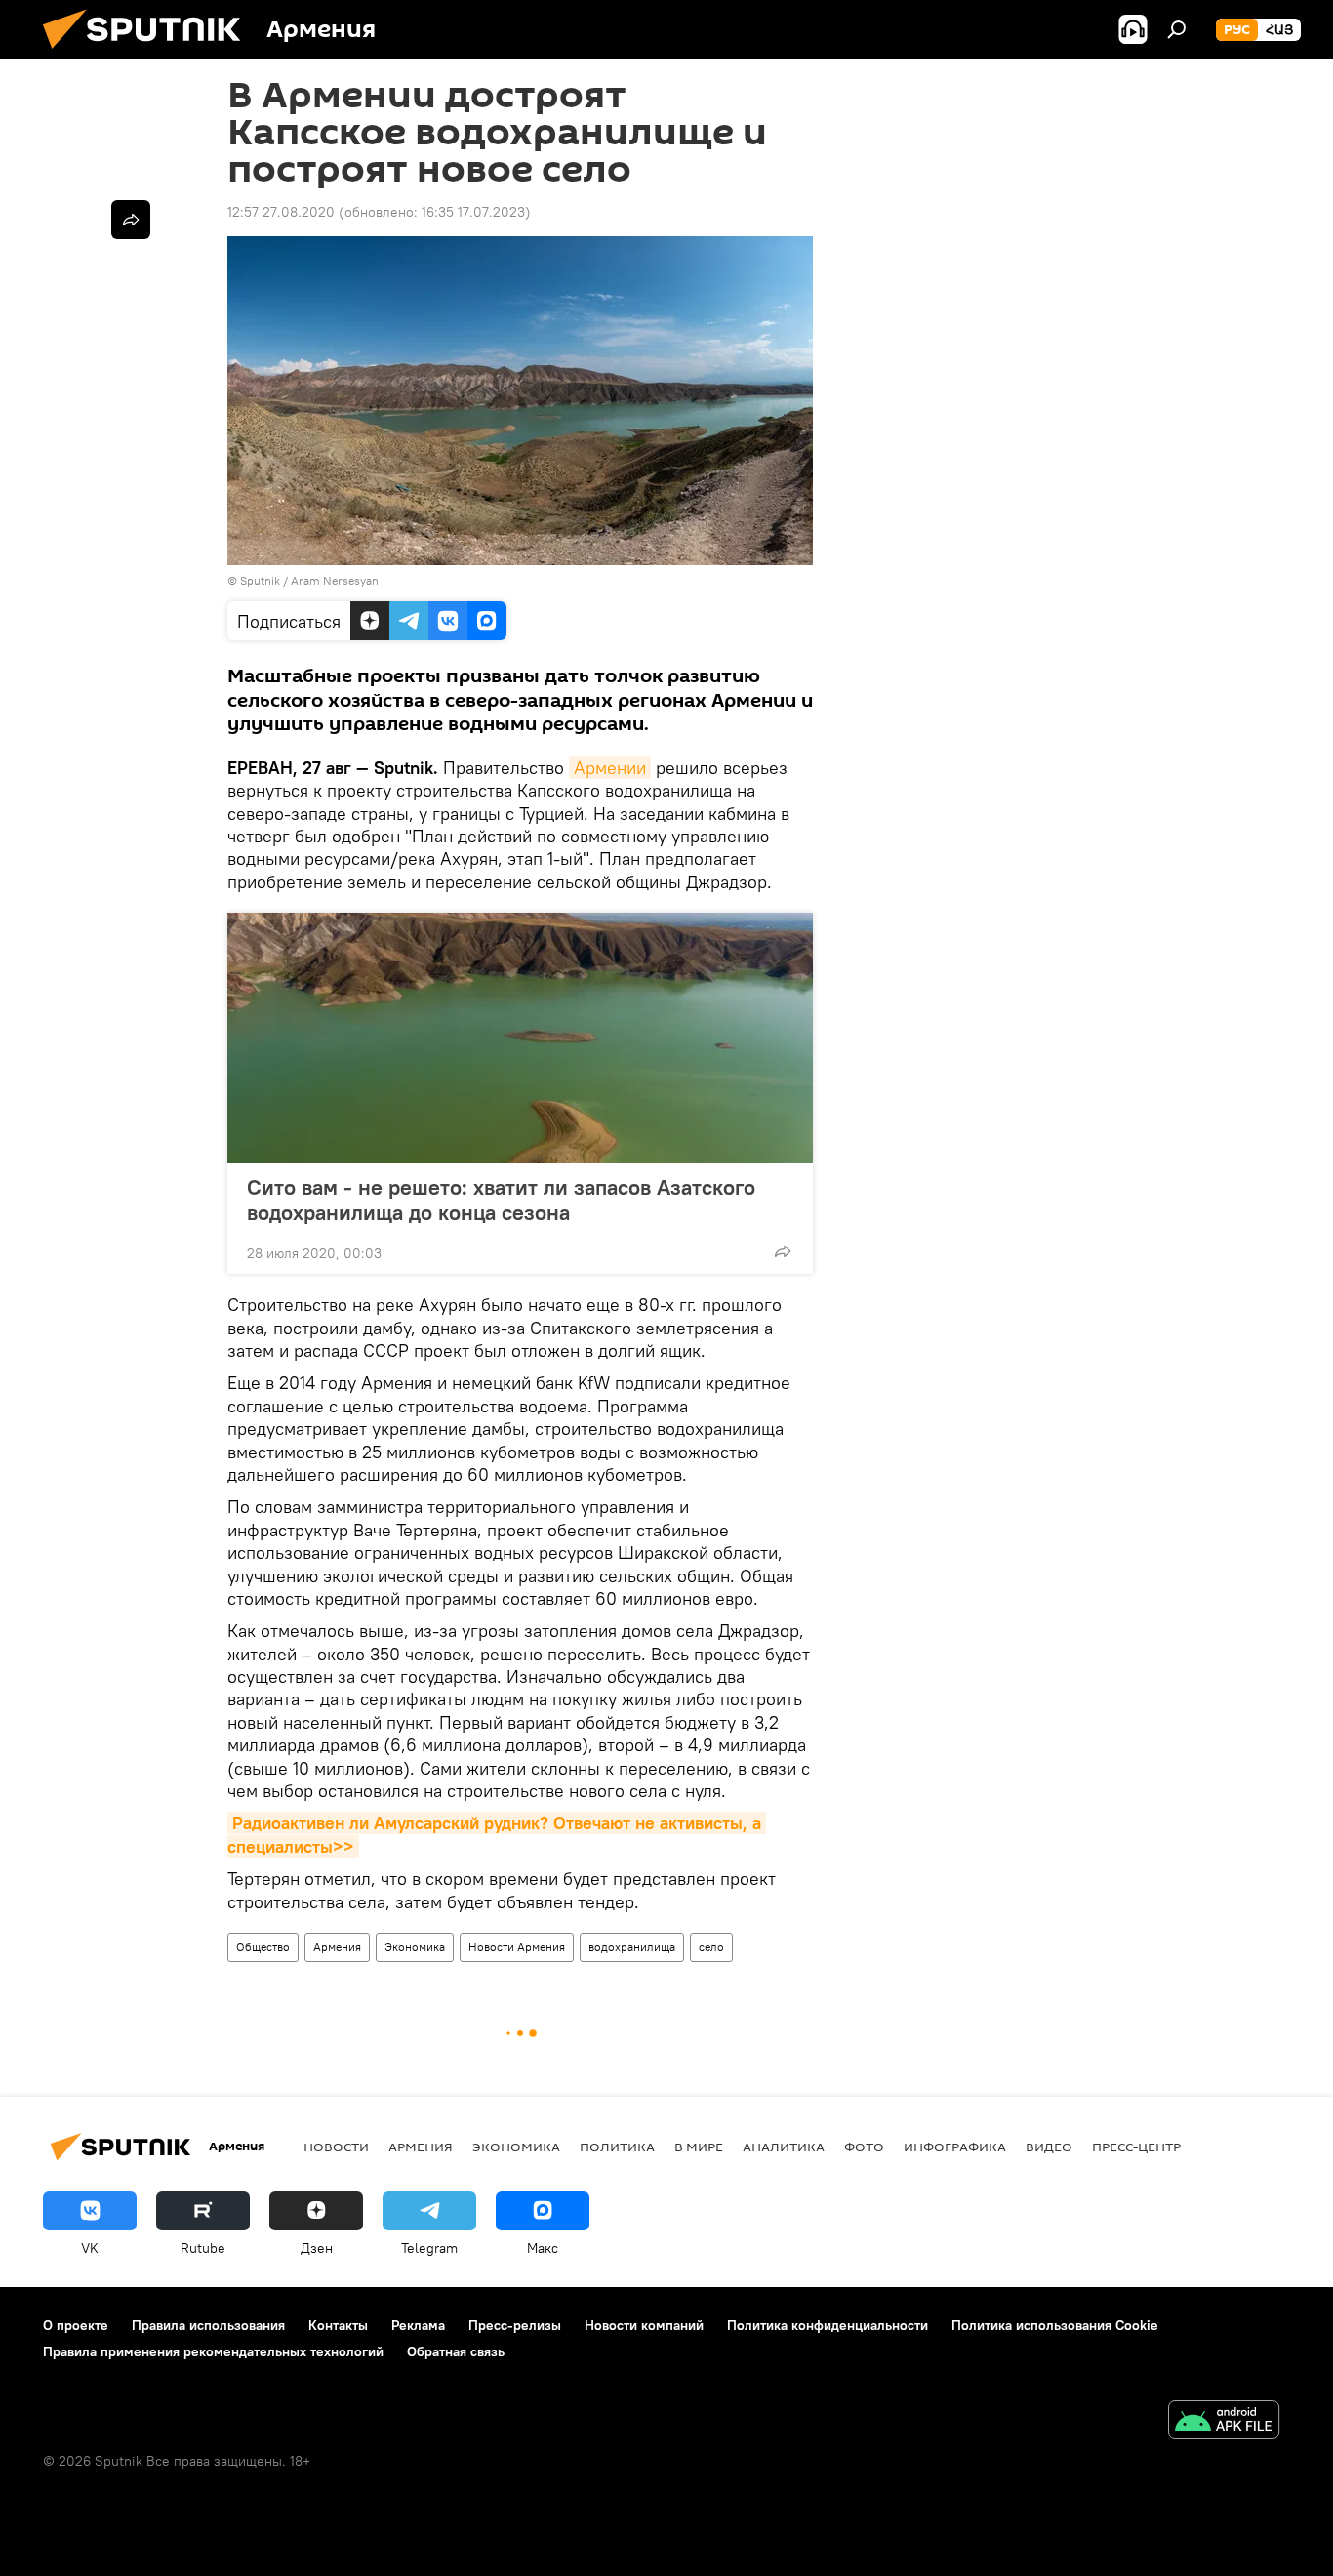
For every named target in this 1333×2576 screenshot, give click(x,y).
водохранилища (632, 1947)
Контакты (338, 2325)
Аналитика (784, 2147)
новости (336, 2147)
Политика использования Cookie (1055, 2325)
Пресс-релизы (515, 2325)
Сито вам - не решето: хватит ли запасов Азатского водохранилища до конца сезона (501, 1200)
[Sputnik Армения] (149, 54)
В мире (699, 2147)
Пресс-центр (1136, 2147)
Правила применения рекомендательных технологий (213, 2351)
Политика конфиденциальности (828, 2325)
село (711, 1947)
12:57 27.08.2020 (281, 212)
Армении (610, 768)
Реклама (418, 2325)
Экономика (415, 1947)
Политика (617, 2147)
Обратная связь (456, 2351)
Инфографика (955, 2147)
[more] (783, 1251)
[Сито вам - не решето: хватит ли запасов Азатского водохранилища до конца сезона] (520, 1038)
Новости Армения (517, 1947)
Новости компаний (644, 2325)
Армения (337, 1947)
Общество (263, 1947)
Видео (1049, 2147)
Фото (864, 2147)
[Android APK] (1224, 2422)
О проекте (76, 2325)
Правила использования (208, 2325)
